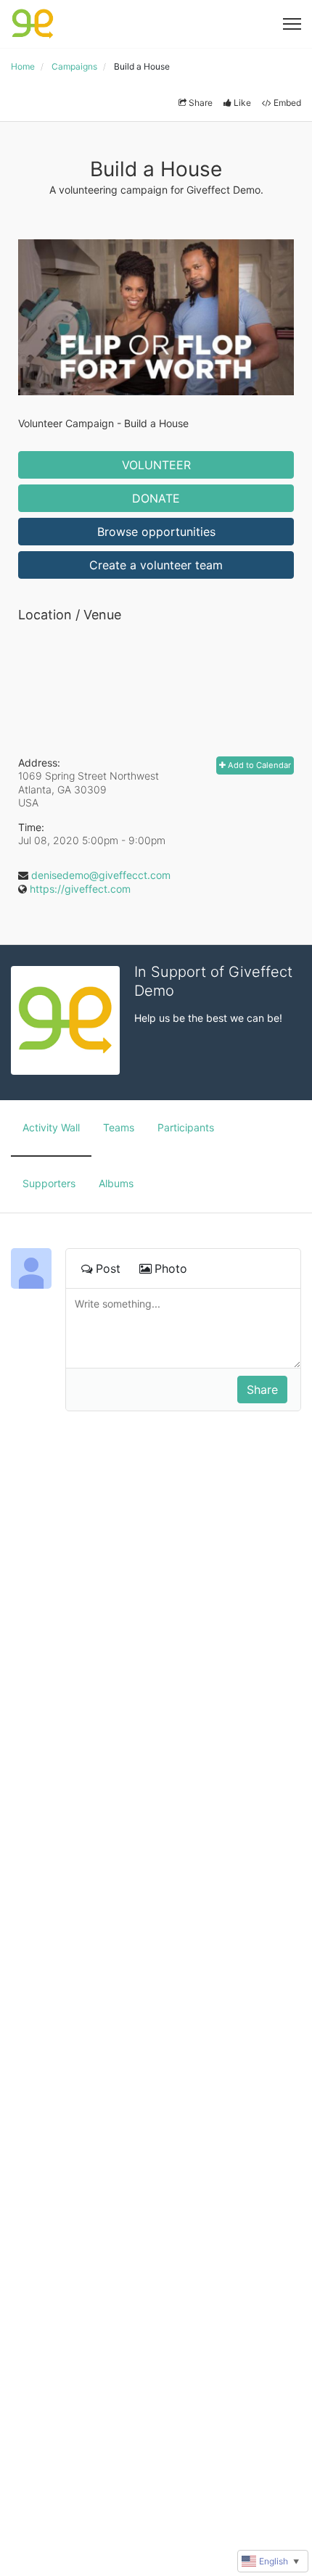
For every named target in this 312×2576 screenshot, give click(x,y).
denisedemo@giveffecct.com (101, 875)
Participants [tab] (186, 1127)
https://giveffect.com (80, 889)
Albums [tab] (116, 1183)
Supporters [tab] (49, 1183)
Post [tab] (108, 1268)
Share (201, 103)
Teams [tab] (119, 1127)
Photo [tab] (171, 1268)
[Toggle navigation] (292, 24)
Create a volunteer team (156, 565)
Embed (287, 103)
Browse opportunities (156, 532)
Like (242, 103)
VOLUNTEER (156, 465)
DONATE (156, 498)
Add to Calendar (258, 765)
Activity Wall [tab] (51, 1127)
